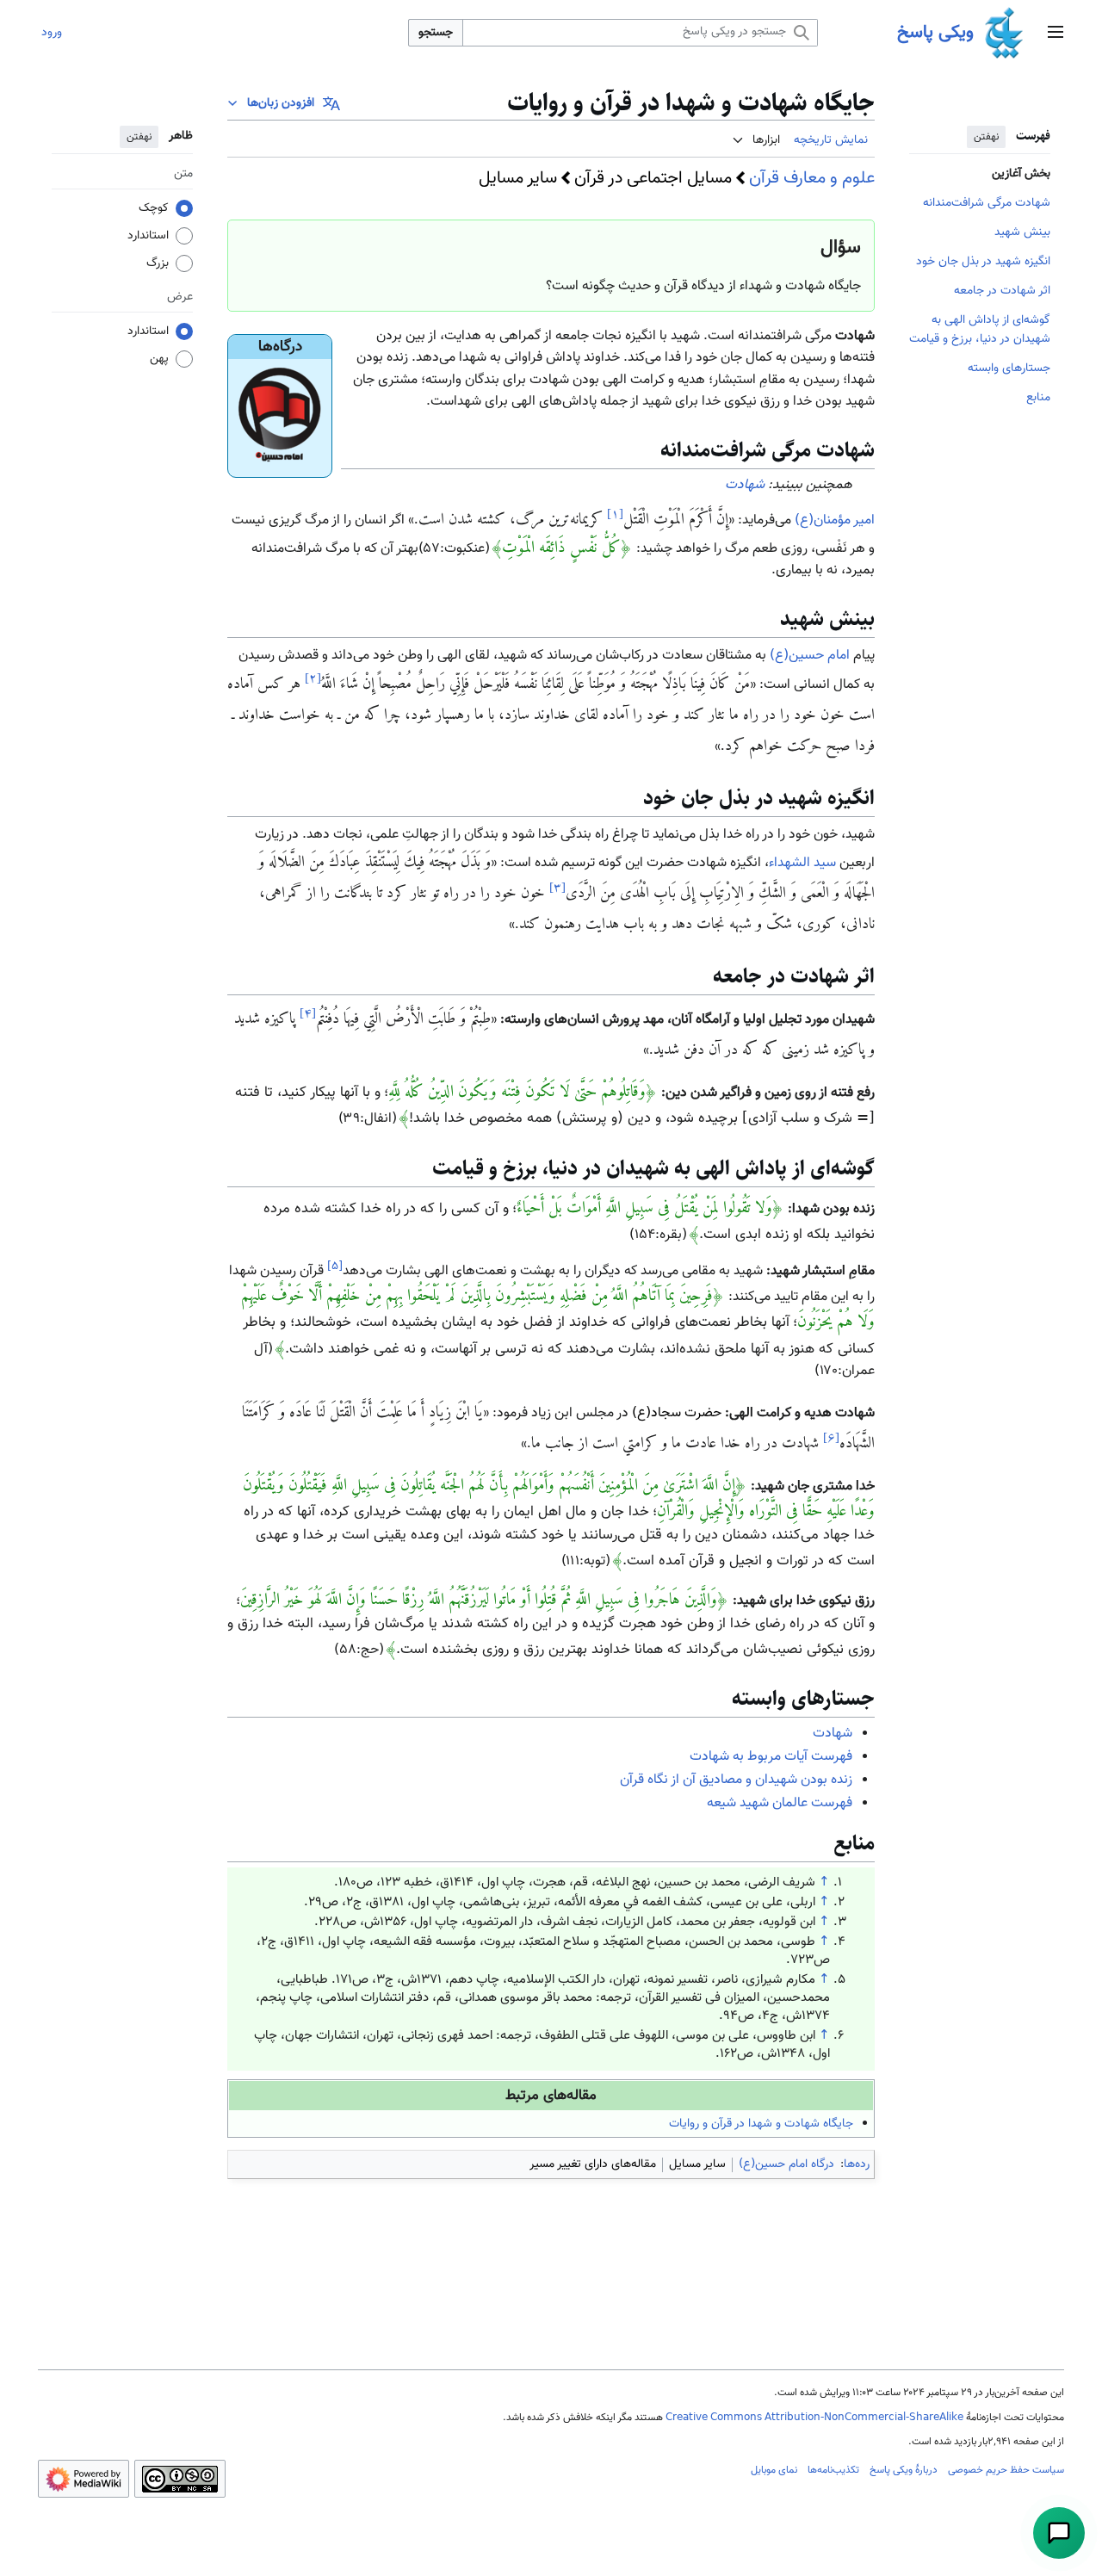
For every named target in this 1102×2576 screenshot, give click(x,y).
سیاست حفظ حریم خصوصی (1006, 2470)
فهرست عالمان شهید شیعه (780, 1803)
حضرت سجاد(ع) (677, 1413)
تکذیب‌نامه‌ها (833, 2470)
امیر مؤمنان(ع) (835, 520)
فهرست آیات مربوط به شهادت (771, 1757)
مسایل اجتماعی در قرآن (653, 178)
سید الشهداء (802, 863)
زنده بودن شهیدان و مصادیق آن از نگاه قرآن (736, 1780)
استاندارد (148, 236)
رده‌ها (857, 2164)
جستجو (436, 33)
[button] (1056, 33)
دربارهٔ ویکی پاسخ (904, 2470)
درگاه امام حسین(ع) (786, 2164)
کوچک (154, 208)
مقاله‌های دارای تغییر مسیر (593, 2164)
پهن (159, 359)
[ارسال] (1059, 2533)
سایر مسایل (518, 178)
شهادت (745, 485)
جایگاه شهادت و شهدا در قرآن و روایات (761, 2124)
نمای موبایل (774, 2470)
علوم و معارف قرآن (812, 178)
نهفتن (986, 137)
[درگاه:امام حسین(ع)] (280, 416)
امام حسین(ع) (810, 656)
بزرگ (158, 263)
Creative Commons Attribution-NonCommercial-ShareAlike (814, 2418)
